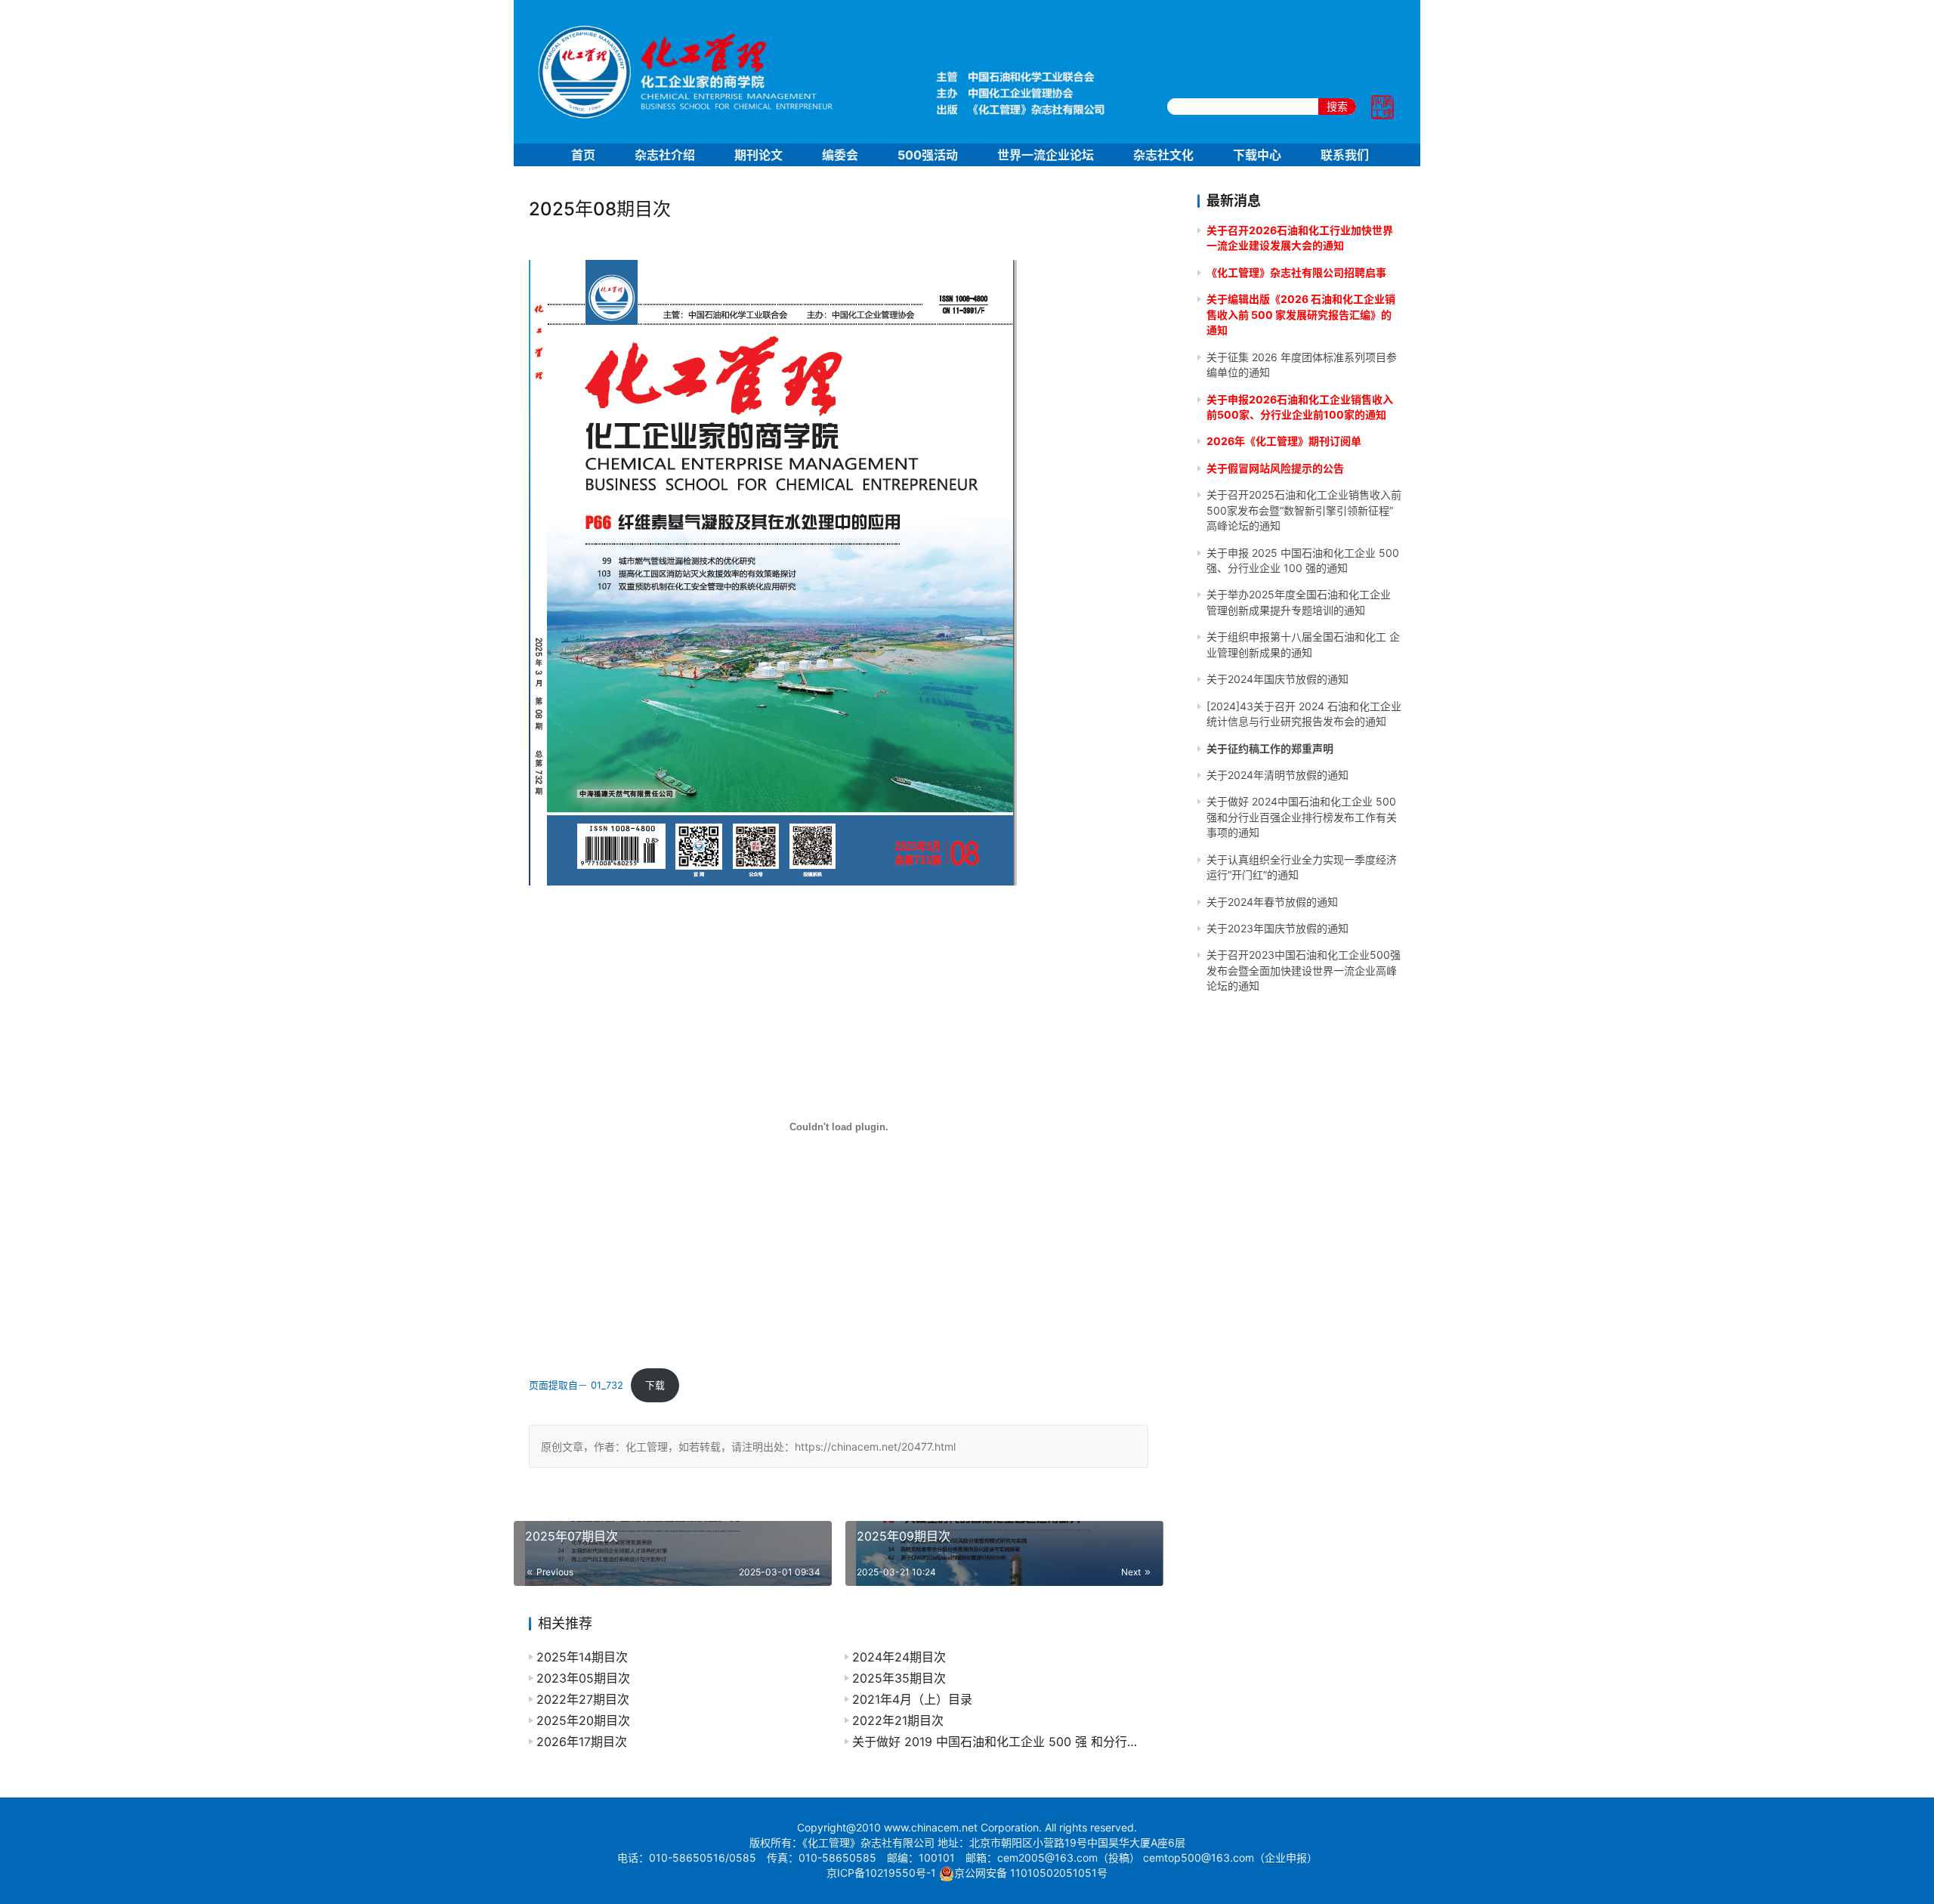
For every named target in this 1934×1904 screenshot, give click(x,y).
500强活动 (928, 155)
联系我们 (1345, 155)
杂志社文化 (1163, 155)
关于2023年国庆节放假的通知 (1277, 928)
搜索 (1337, 106)
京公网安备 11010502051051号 (1031, 1873)
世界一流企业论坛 (1046, 155)
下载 (655, 1385)
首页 (583, 155)
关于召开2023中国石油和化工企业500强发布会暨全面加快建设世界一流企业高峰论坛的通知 (1304, 970)
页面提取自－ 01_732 (576, 1385)
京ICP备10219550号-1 (881, 1873)
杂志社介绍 (665, 155)
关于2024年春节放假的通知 (1272, 902)
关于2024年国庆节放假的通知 (1277, 679)
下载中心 (1257, 155)
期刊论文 (758, 155)
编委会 (840, 155)
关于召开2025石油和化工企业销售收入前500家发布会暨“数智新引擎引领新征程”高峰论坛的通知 (1304, 510)
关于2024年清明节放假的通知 (1277, 775)
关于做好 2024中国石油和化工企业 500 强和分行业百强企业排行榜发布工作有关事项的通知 (1302, 817)
